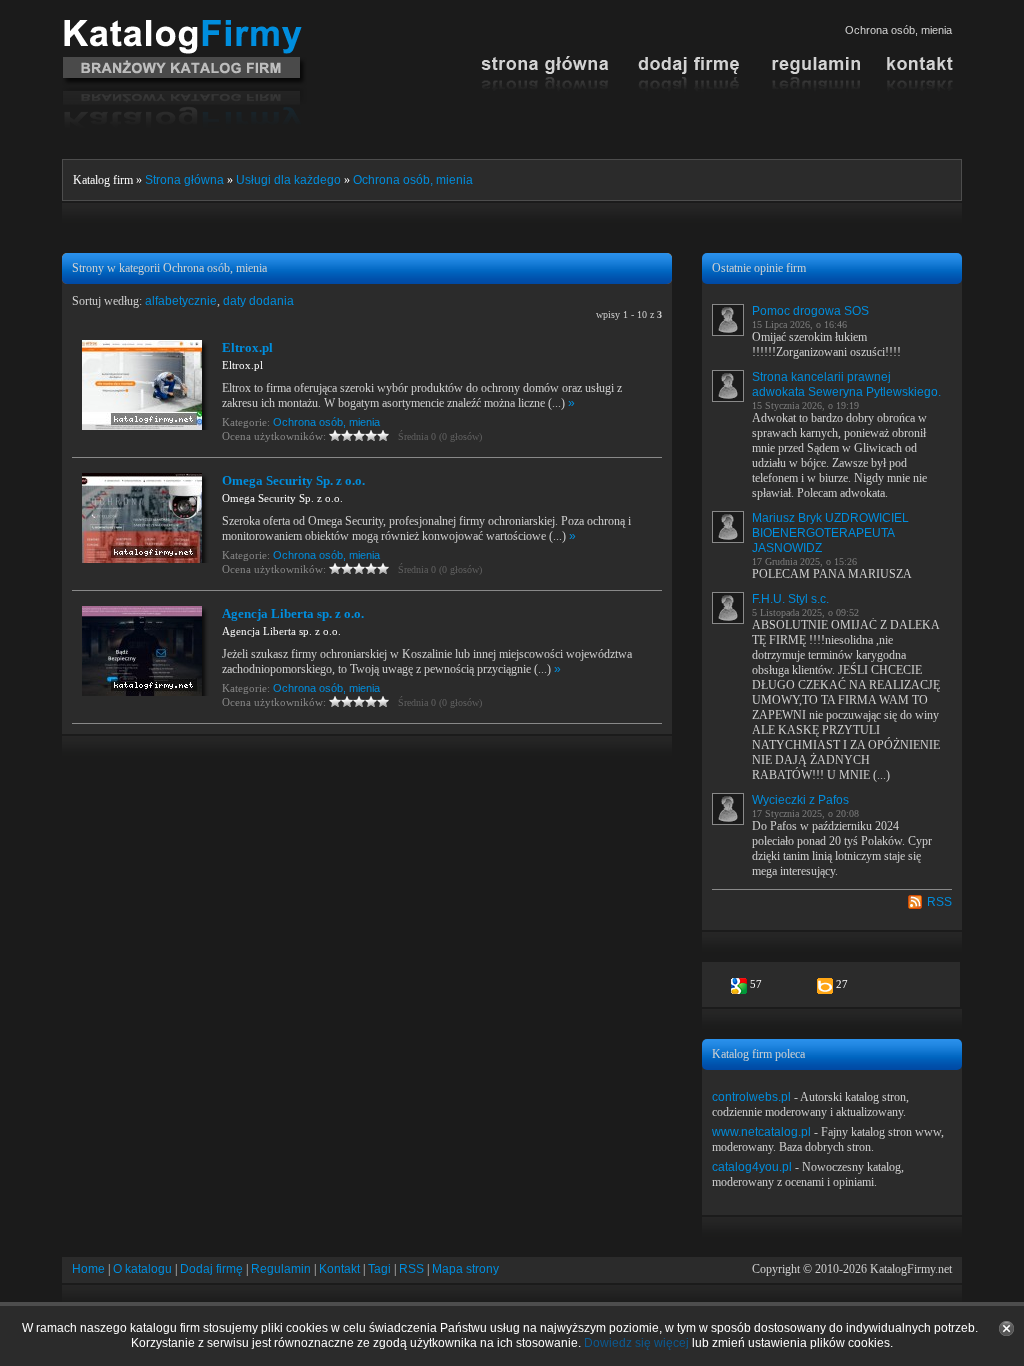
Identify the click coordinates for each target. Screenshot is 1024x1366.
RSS (939, 902)
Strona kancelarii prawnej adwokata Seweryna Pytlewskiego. (846, 384)
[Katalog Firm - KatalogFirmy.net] (184, 27)
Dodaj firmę (211, 1269)
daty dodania (258, 301)
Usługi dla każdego (288, 180)
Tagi (379, 1269)
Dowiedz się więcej (636, 1343)
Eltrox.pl (247, 347)
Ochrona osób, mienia (413, 180)
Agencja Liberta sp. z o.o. (293, 613)
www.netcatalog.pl (761, 1132)
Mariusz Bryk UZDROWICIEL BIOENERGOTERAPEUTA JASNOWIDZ (830, 533)
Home (88, 1269)
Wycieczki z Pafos (800, 800)
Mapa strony (465, 1269)
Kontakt (339, 1269)
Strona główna (184, 180)
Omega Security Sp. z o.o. (293, 480)
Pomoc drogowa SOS (810, 311)
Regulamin (281, 1269)
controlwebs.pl (751, 1097)
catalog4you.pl (752, 1167)
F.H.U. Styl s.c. (790, 599)
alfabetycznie (181, 301)
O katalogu (142, 1269)
